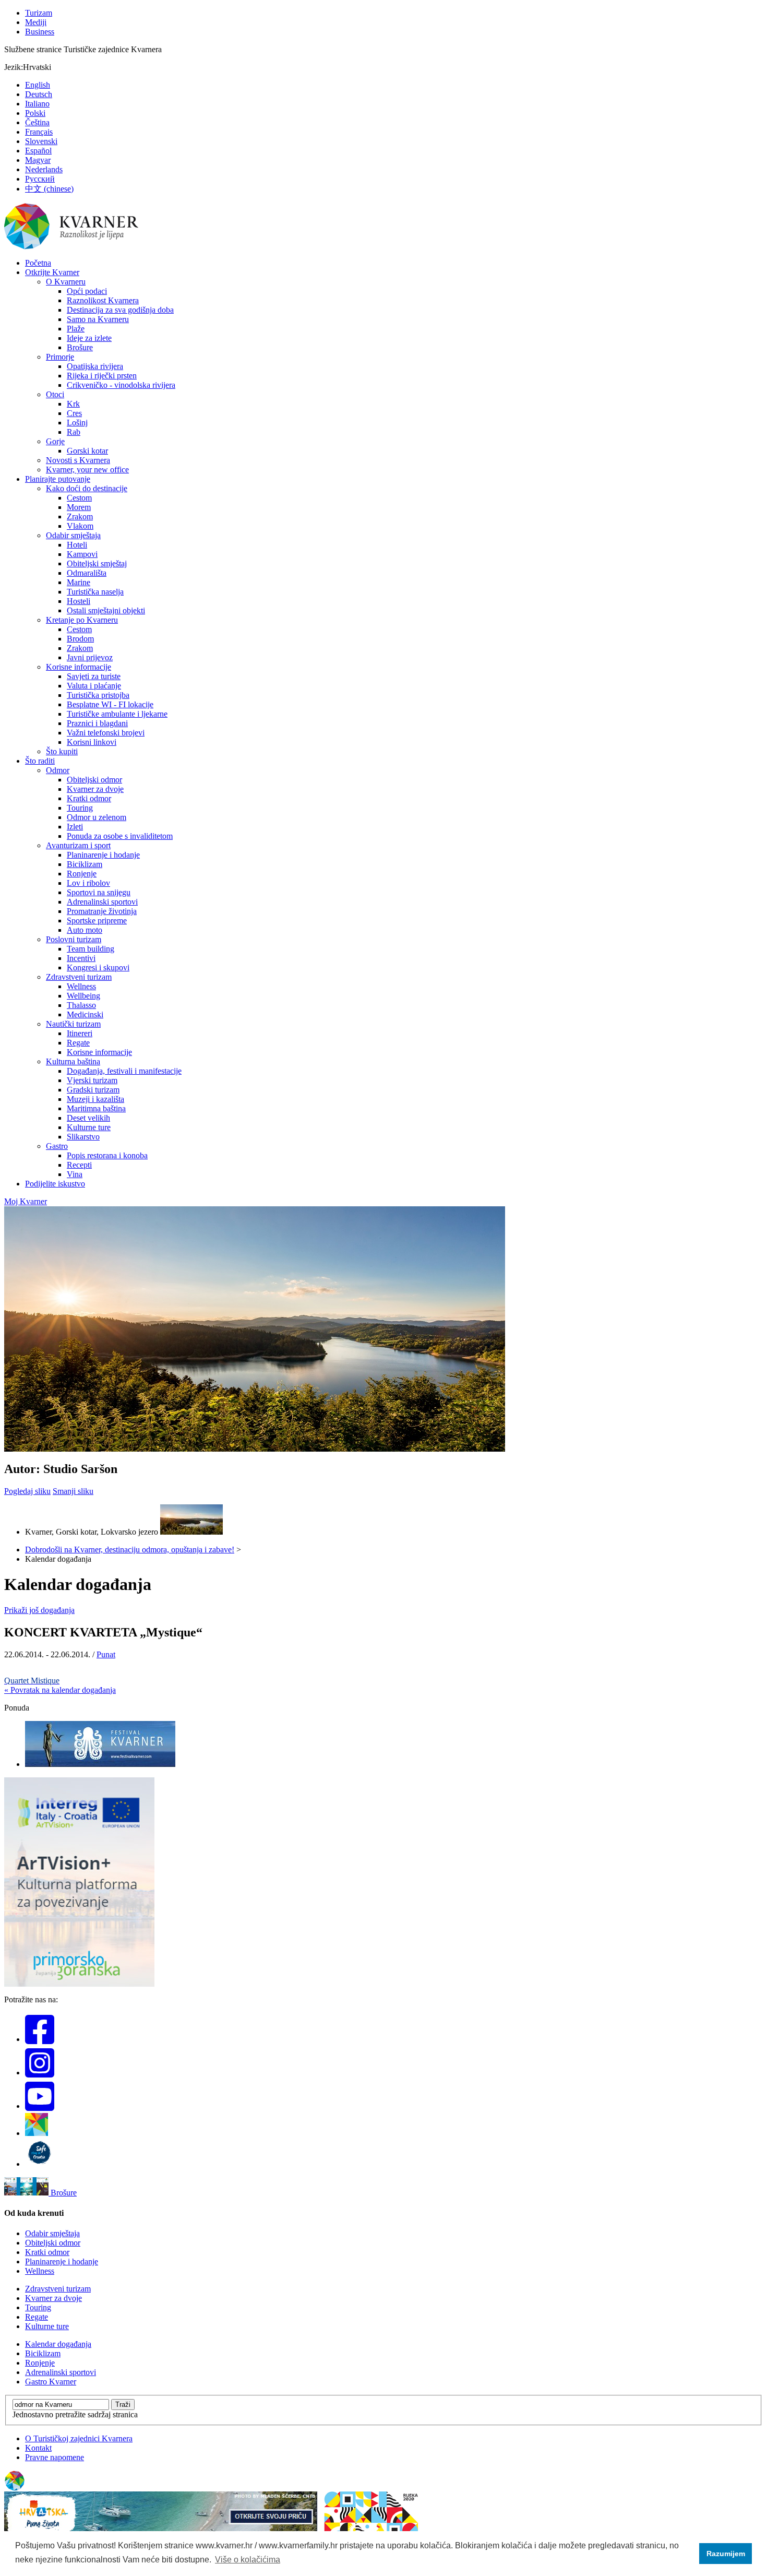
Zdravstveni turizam (79, 977)
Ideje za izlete (89, 338)
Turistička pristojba (98, 695)
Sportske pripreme (97, 921)
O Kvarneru (66, 282)
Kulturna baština (73, 1061)
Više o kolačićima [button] (248, 2560)
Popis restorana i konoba (107, 1155)
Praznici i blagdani (97, 723)
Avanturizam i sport (78, 845)
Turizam (39, 13)
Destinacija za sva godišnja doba (120, 310)
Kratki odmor (89, 798)
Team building (91, 949)
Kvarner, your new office (87, 470)
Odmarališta (87, 573)
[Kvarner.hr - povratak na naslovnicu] (72, 247)
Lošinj (77, 423)
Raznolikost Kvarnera (103, 300)
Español (38, 151)
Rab (74, 432)
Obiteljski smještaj (97, 563)
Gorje (55, 441)
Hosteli (79, 601)
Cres (74, 413)
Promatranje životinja (102, 911)
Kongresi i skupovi (98, 968)
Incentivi (81, 958)
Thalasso (81, 1005)
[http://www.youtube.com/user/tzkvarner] (40, 2106)
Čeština (37, 122)
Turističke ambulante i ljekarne (117, 714)
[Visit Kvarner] (37, 2133)
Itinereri (80, 1033)
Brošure (80, 347)
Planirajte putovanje (58, 479)
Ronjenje (82, 874)
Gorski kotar (87, 451)
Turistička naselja (95, 592)
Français (39, 132)
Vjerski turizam (92, 1080)
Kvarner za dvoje (95, 789)
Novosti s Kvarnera (78, 460)
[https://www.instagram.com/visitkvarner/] (40, 2073)
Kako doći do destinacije (87, 488)
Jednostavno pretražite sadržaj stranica (75, 2414)
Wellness (81, 986)
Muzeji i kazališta (95, 1099)
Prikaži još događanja (39, 1610)
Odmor (58, 770)
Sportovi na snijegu (99, 892)
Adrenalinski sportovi (102, 902)
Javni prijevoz (90, 657)
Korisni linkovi (92, 742)
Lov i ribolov (88, 883)
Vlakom (80, 526)
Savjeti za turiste (94, 676)
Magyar (38, 160)
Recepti (79, 1165)
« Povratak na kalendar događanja (60, 1690)
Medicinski (85, 1014)
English (38, 85)
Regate (78, 1043)
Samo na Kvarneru (98, 319)
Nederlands (44, 169)
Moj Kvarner (26, 1201)
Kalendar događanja (58, 2344)
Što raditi (40, 761)
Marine (79, 582)
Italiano (37, 104)
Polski (35, 113)
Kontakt (38, 2448)
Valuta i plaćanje (94, 686)
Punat (106, 1654)
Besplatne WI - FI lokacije (110, 704)
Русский (40, 179)
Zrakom (80, 517)
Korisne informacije (79, 667)
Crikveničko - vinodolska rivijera (121, 385)
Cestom (79, 498)
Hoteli (77, 545)
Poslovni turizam (74, 939)
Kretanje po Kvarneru (82, 620)
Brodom (80, 639)
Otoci (55, 394)
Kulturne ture (89, 1127)
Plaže (76, 329)
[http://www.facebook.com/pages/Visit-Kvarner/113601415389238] (40, 2039)
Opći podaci (87, 291)
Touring (80, 808)
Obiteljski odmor (94, 780)
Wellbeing (83, 996)
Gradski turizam (93, 1090)
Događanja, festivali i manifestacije (124, 1071)
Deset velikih (88, 1118)
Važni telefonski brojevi (106, 733)
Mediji (36, 22)
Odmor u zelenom (97, 817)
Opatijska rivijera (95, 366)
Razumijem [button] (726, 2554)
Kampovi (82, 554)
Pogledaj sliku (27, 1491)
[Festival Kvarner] (100, 1764)
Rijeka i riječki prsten (102, 376)
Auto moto (85, 930)
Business (40, 32)
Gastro (57, 1146)
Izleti (75, 827)
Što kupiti (62, 751)
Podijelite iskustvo (55, 1184)
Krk (73, 404)
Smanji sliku (73, 1491)
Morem (79, 507)
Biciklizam (85, 864)
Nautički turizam (73, 1024)
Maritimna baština (96, 1108)
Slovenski (41, 141)
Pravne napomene (55, 2457)
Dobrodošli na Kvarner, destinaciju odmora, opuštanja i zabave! (130, 1550)
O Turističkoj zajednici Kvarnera (79, 2438)
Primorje (60, 357)
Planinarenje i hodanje (103, 855)
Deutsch (39, 94)
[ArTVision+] (79, 1984)
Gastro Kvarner (51, 2382)
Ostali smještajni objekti (106, 610)
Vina (75, 1174)
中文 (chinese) (49, 189)
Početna (38, 263)
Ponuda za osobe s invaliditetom (120, 836)
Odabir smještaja (73, 535)
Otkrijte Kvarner (52, 272)
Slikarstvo (83, 1137)
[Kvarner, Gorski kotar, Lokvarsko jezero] (191, 1532)
